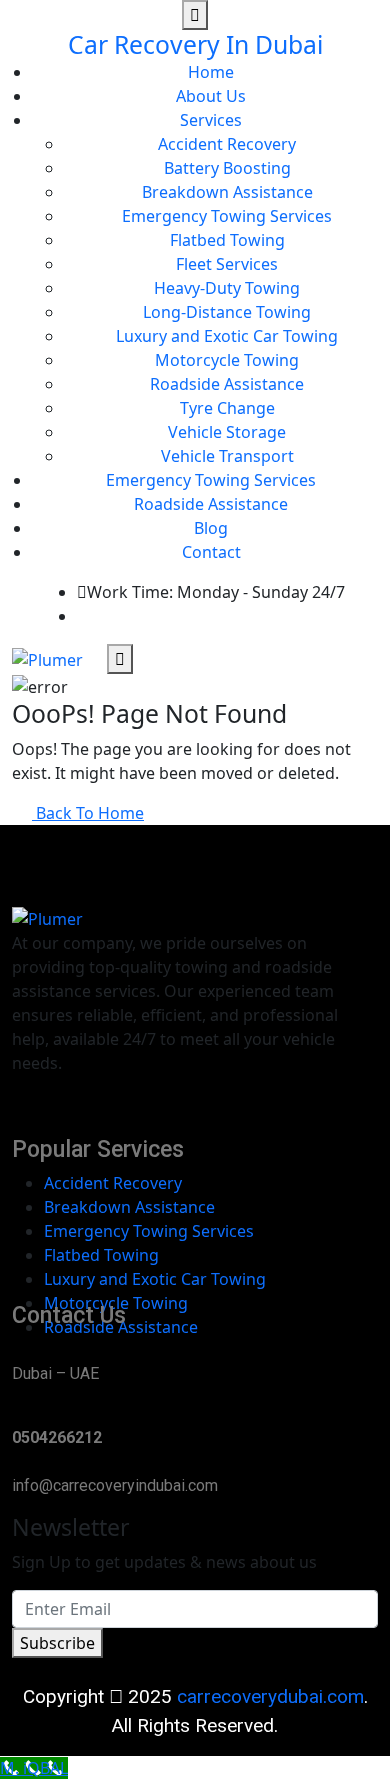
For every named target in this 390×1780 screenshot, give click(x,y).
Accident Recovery (227, 144)
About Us (211, 96)
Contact (211, 552)
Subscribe (57, 1643)
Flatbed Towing (227, 240)
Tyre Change (227, 408)
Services (211, 120)
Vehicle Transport (227, 456)
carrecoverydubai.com (270, 1696)
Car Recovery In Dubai (195, 44)
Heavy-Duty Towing (227, 288)
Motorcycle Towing (227, 360)
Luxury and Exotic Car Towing (227, 336)
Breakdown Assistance (227, 192)
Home (211, 72)
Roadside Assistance (227, 384)
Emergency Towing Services (227, 216)
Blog (211, 528)
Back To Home (88, 813)
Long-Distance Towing (227, 312)
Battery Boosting (227, 168)
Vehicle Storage (227, 432)
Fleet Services (227, 264)
